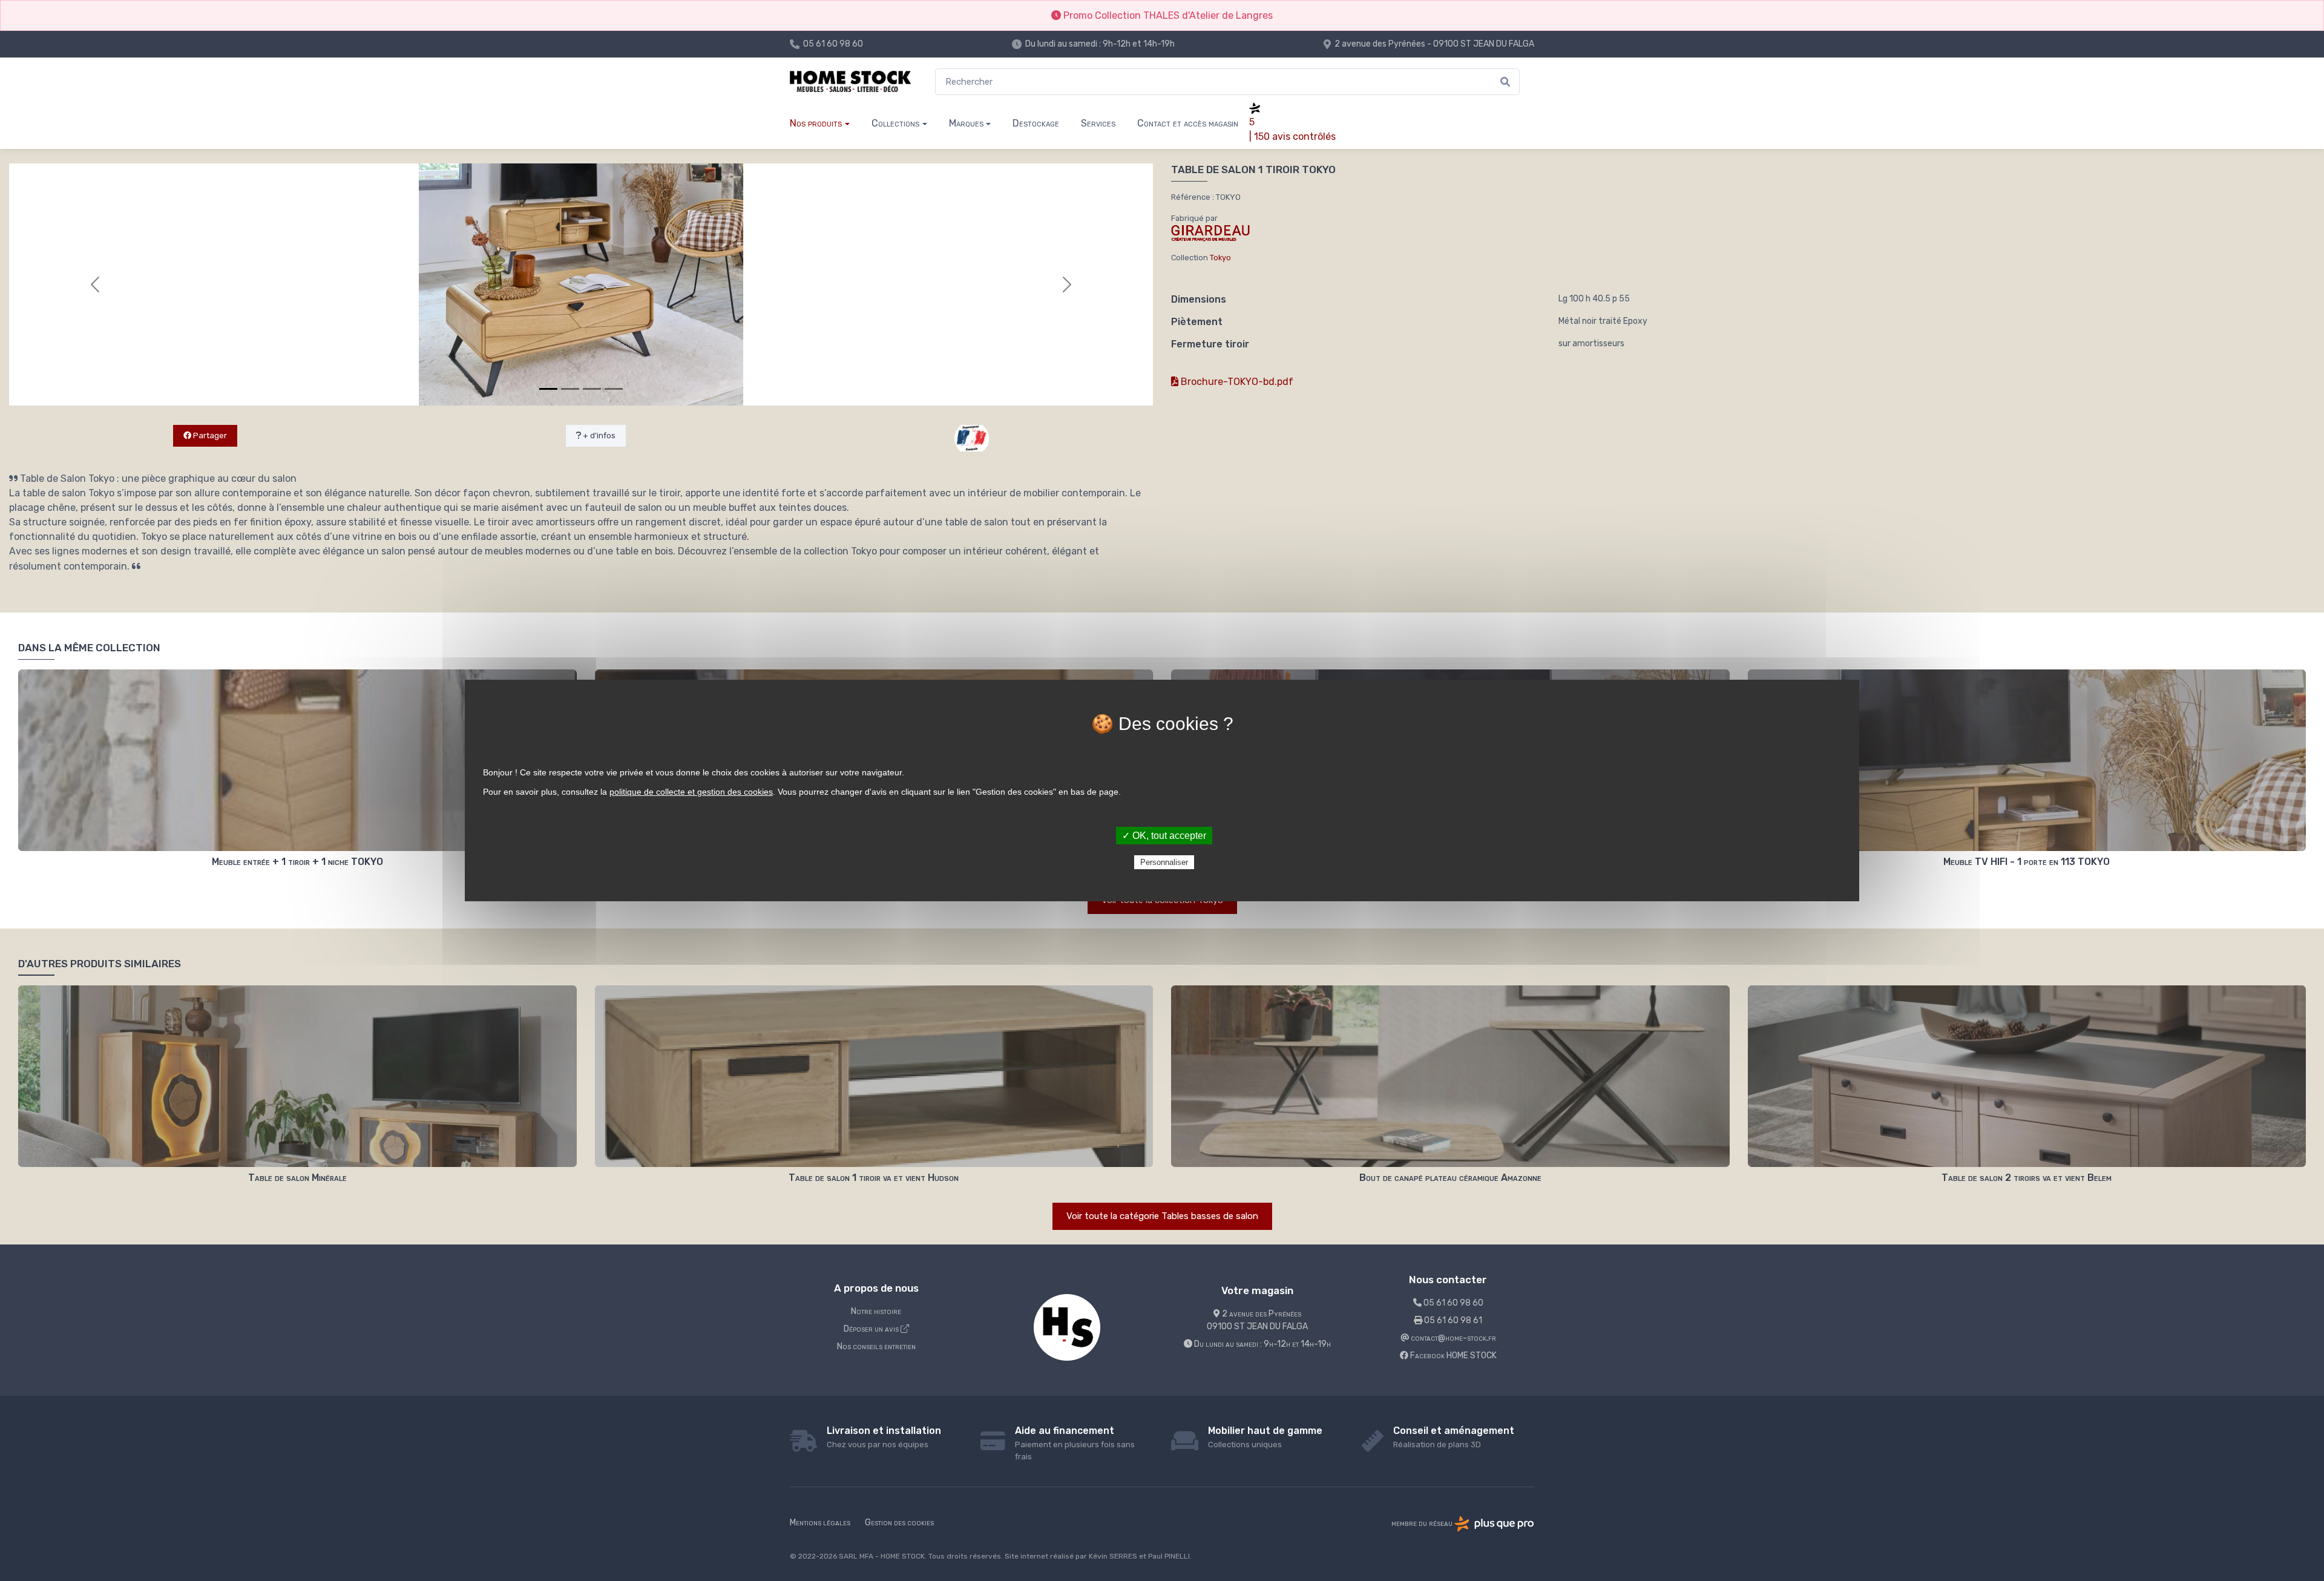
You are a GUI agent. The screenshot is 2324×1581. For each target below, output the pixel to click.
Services (1098, 123)
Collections (895, 123)
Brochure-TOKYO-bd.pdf (1236, 382)
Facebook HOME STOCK (1452, 1356)
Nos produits (816, 123)
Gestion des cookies (899, 1523)
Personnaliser (1164, 862)
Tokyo (1220, 258)
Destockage (1036, 123)
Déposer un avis (872, 1329)
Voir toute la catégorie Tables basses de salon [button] (1162, 1216)
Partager (209, 436)
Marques (966, 123)
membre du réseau (1423, 1523)
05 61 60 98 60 (833, 44)
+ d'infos (598, 436)
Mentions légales (820, 1523)
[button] (95, 284)
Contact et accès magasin (1188, 123)
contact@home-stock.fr (1452, 1338)
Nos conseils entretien (876, 1346)
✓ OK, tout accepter (1164, 836)
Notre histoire (876, 1311)
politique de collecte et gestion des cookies (691, 792)
